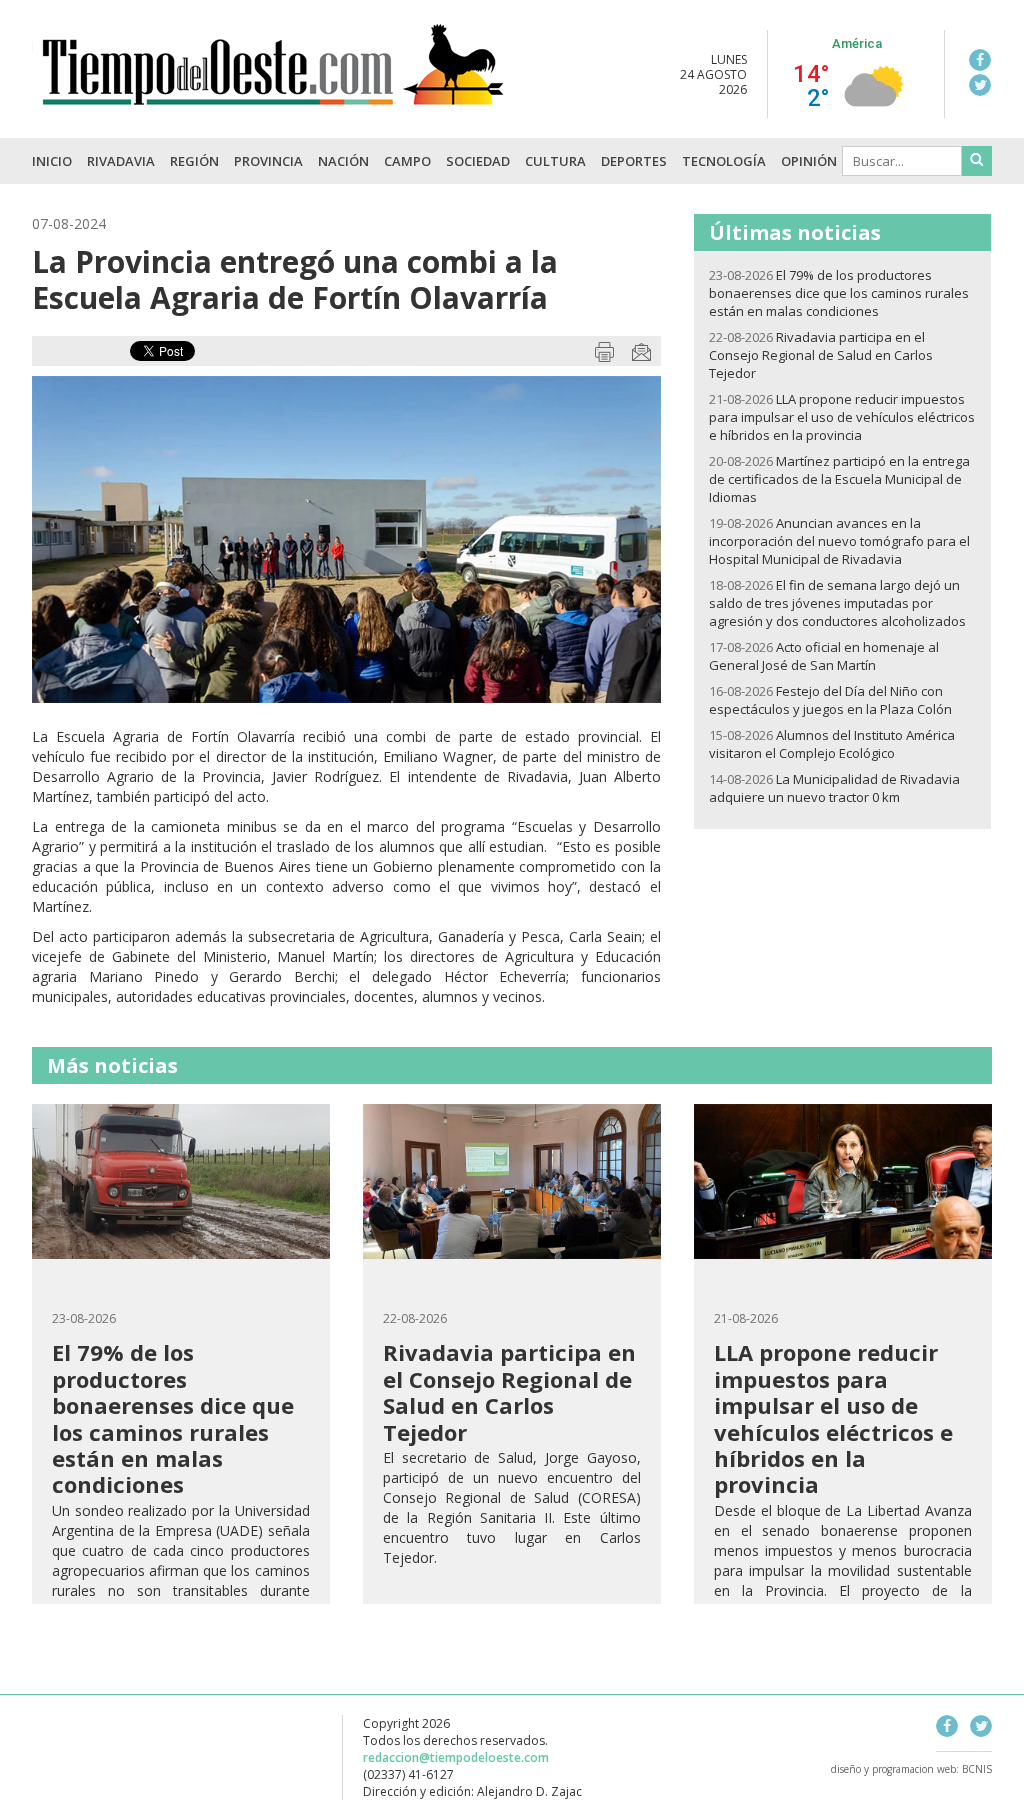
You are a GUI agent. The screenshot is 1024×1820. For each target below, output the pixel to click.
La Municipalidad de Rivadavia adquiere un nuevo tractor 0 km (834, 788)
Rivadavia (121, 161)
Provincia (268, 161)
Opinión (809, 161)
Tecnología (724, 161)
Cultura (555, 161)
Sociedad (478, 161)
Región (194, 161)
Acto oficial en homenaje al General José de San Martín (824, 656)
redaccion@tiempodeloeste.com (456, 1757)
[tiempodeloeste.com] (271, 98)
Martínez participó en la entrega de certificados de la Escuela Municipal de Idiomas (839, 479)
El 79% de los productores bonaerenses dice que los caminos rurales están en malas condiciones (839, 293)
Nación (343, 161)
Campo (407, 161)
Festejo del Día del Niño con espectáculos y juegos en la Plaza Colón (830, 700)
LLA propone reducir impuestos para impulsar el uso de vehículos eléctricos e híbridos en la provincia (842, 417)
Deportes (634, 161)
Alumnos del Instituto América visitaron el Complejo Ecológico (832, 744)
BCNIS (977, 1769)
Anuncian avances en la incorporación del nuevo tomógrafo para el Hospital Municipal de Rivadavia (839, 541)
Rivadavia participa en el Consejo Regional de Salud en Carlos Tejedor (821, 355)
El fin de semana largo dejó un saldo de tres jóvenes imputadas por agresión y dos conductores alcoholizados (837, 603)
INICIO (52, 161)
